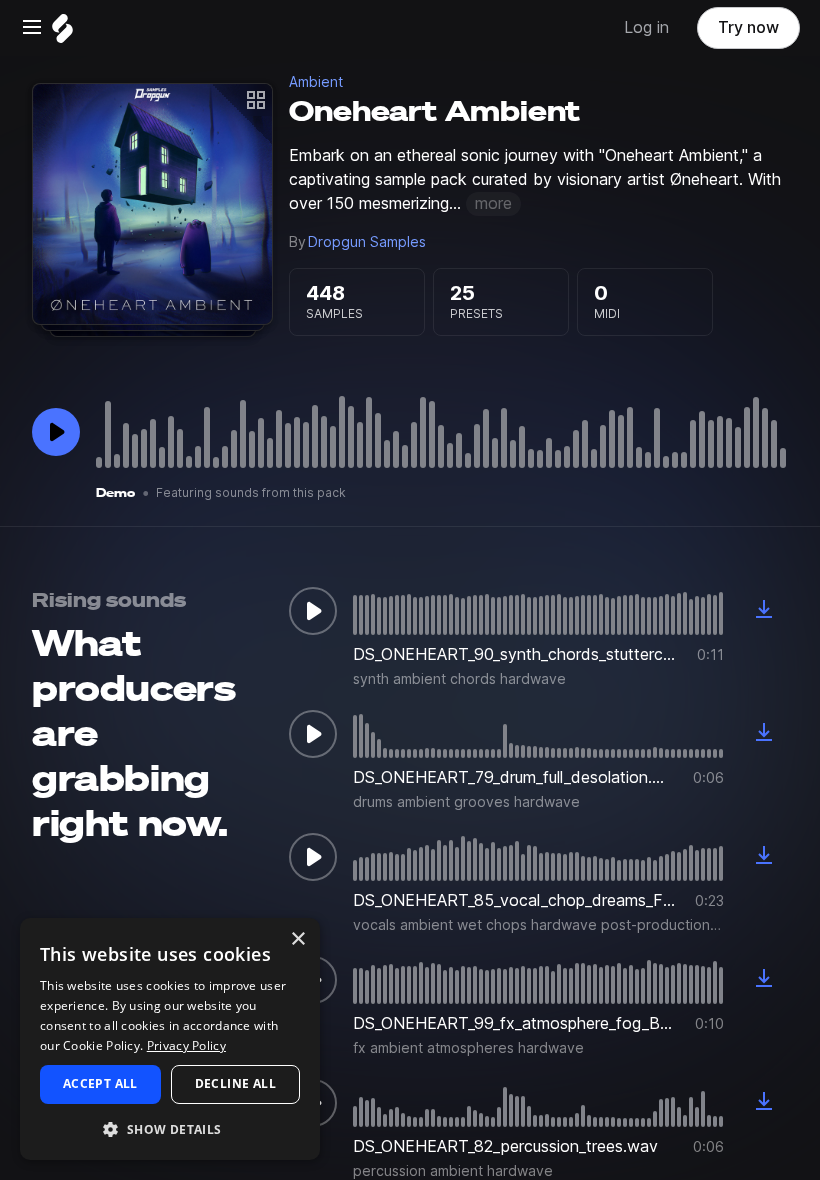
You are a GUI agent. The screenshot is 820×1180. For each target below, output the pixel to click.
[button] (170, 1128)
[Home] (62, 33)
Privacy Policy (186, 1045)
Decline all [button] (235, 1083)
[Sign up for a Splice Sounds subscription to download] (764, 611)
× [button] (297, 939)
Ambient (316, 82)
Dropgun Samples (367, 242)
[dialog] (170, 1039)
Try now (748, 27)
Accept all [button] (100, 1083)
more (493, 203)
